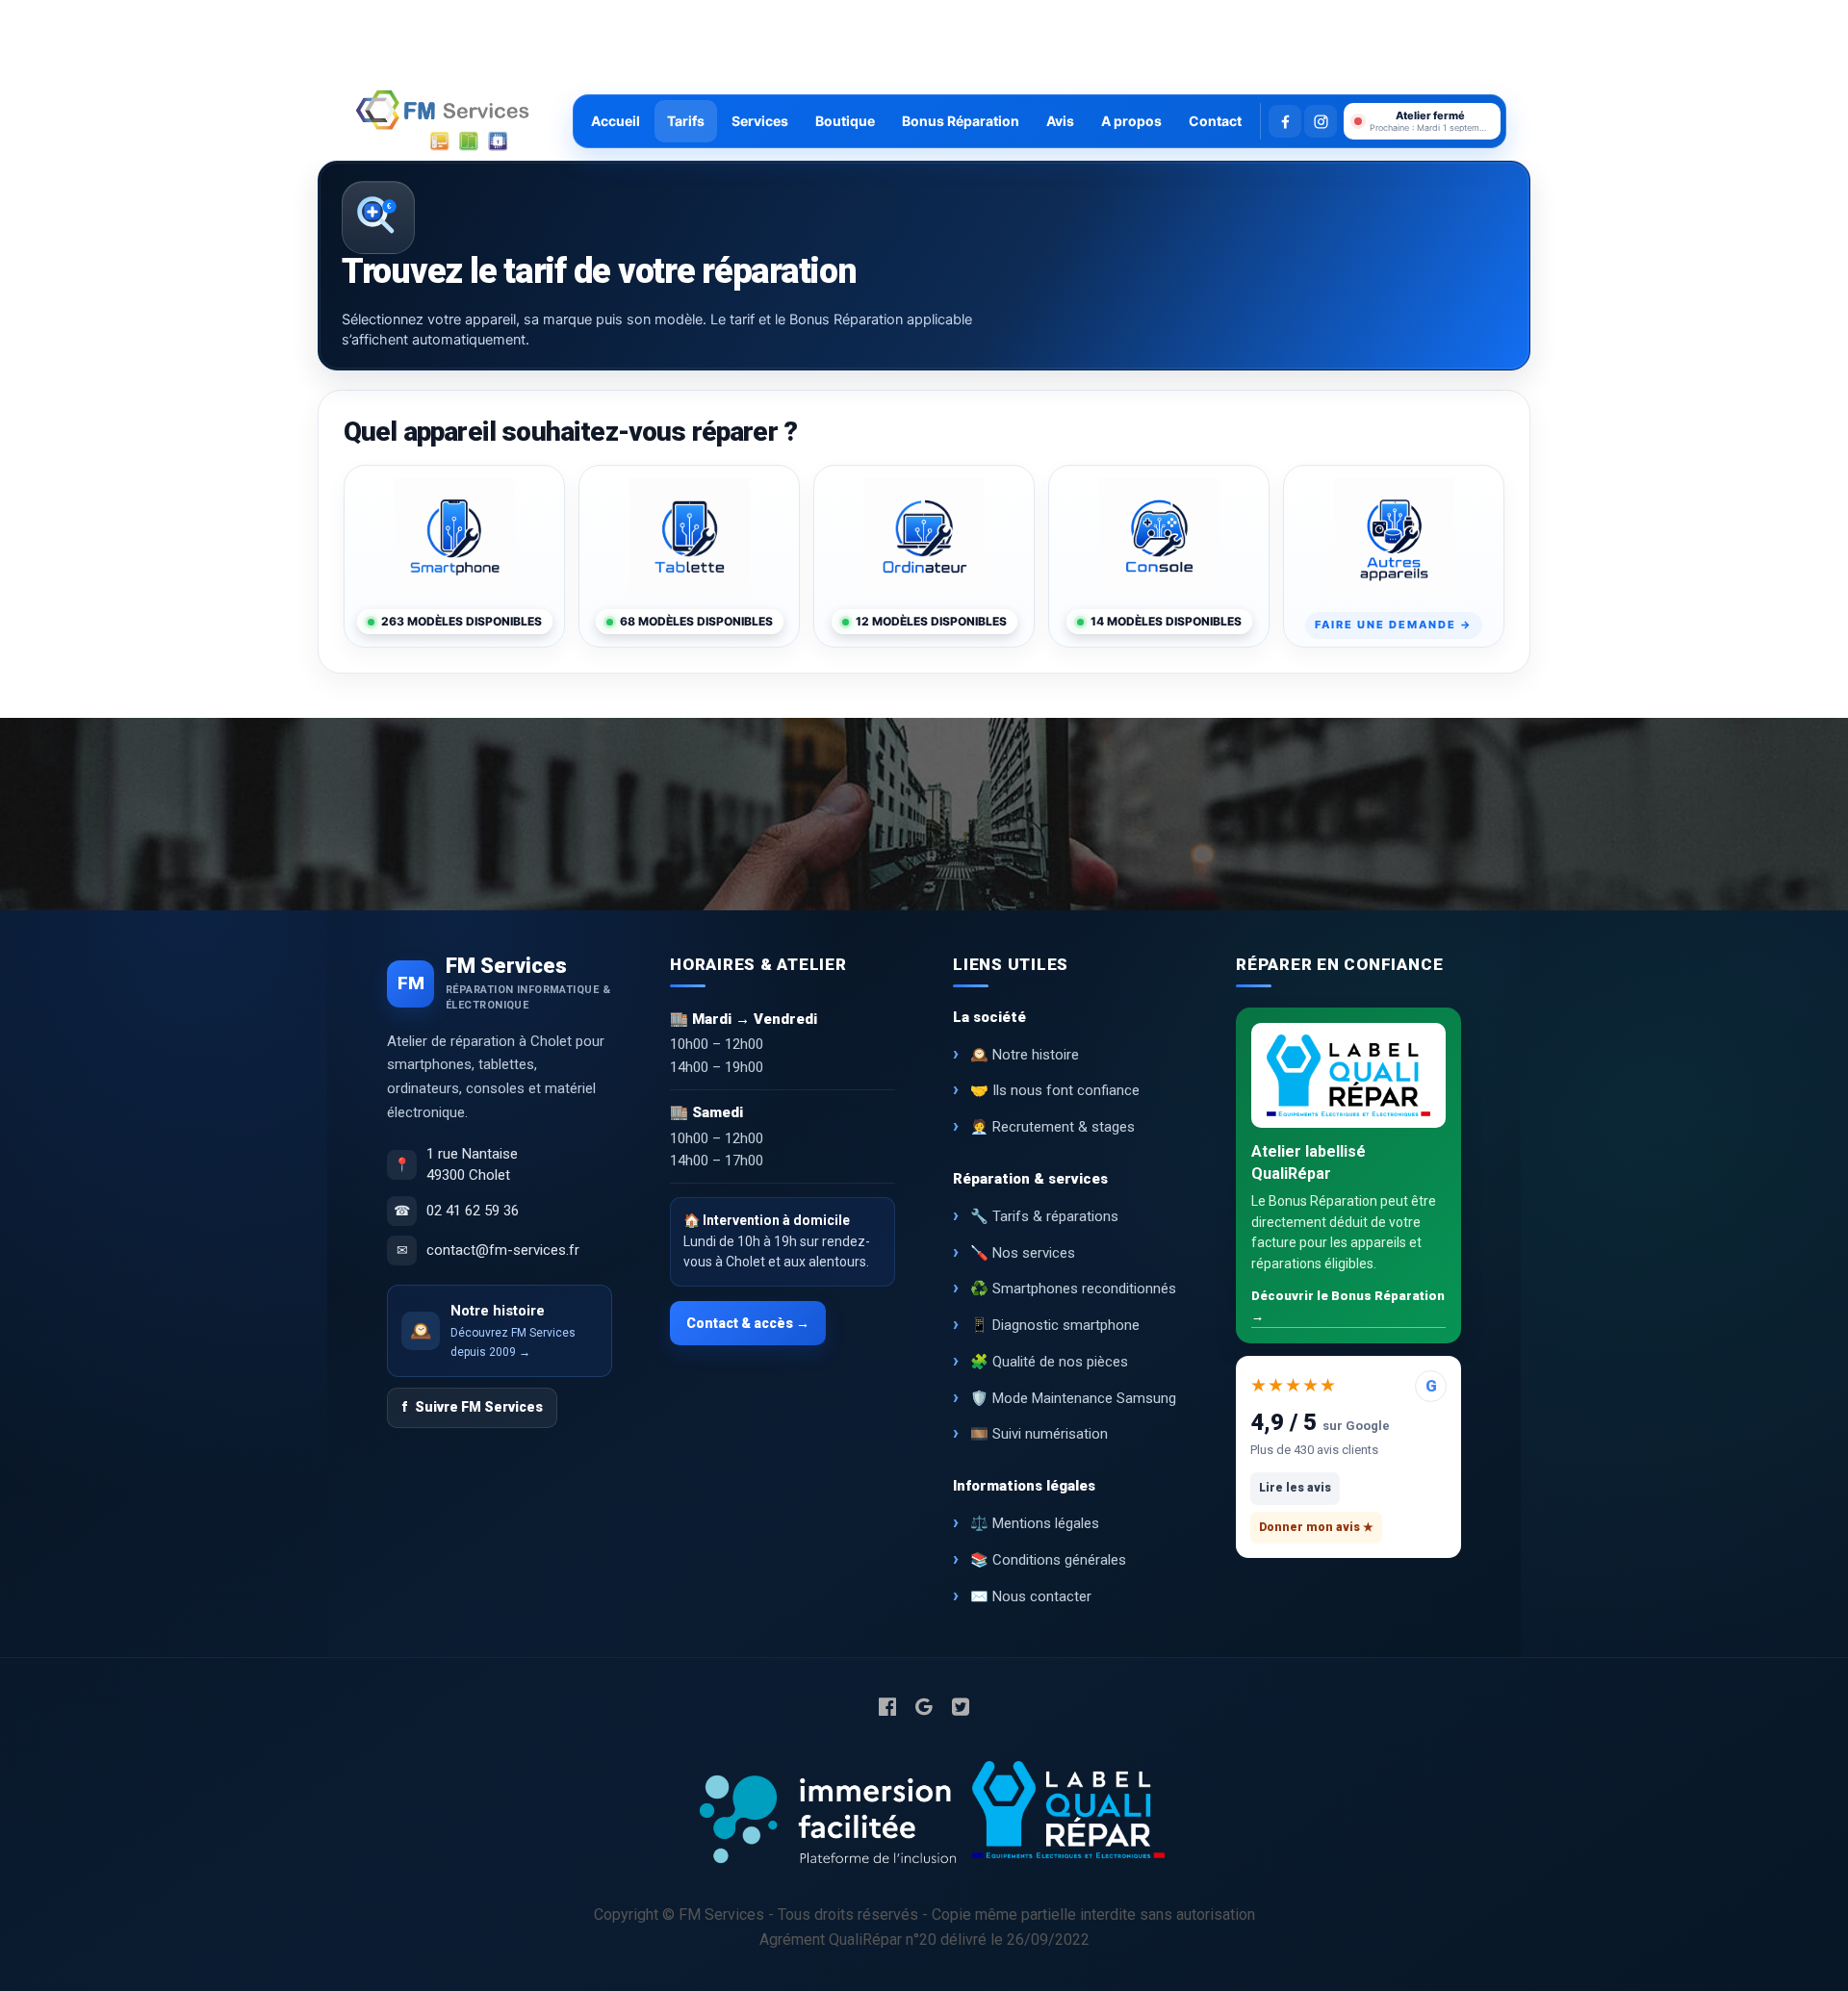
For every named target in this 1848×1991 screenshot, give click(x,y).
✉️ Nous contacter (1031, 1596)
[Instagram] (1321, 121)
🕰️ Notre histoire (1025, 1055)
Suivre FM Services (472, 1407)
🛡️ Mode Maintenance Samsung (1073, 1398)
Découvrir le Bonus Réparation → (1348, 1306)
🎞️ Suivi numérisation (1039, 1434)
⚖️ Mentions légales (1035, 1523)
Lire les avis (1295, 1488)
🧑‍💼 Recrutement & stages (1052, 1127)
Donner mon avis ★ (1316, 1527)
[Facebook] (1285, 121)
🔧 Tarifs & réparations (1044, 1216)
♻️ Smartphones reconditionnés (1073, 1289)
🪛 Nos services (1023, 1253)
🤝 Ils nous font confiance (1055, 1090)
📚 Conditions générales (1048, 1560)
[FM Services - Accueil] (443, 121)
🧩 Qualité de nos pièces (1049, 1362)
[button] (1422, 121)
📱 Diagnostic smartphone (1055, 1325)
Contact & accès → (748, 1323)
